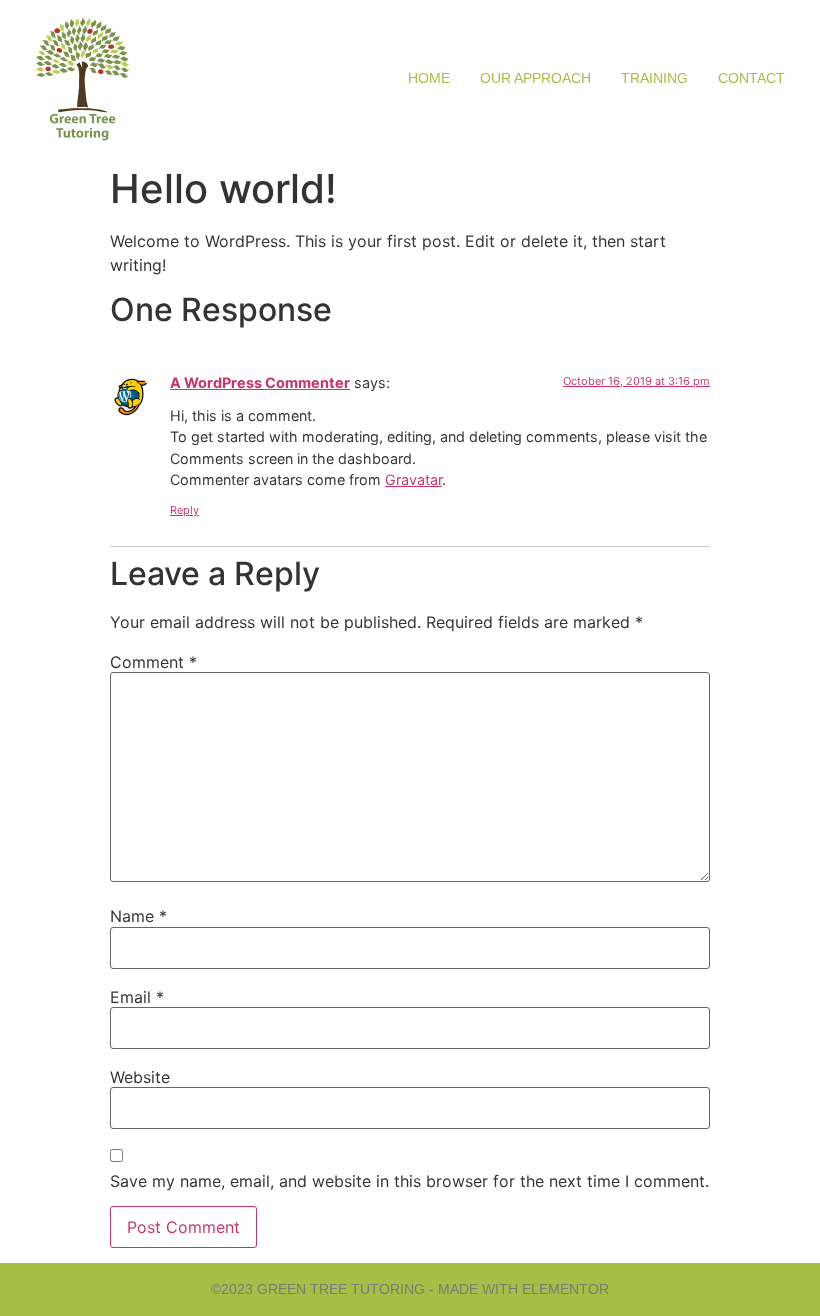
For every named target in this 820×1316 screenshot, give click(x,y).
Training (654, 78)
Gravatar (413, 479)
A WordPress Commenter (260, 382)
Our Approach (535, 78)
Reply (184, 510)
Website (140, 1077)
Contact (751, 78)
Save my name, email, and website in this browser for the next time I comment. (409, 1181)
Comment (153, 662)
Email (137, 997)
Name (138, 916)
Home (429, 78)
